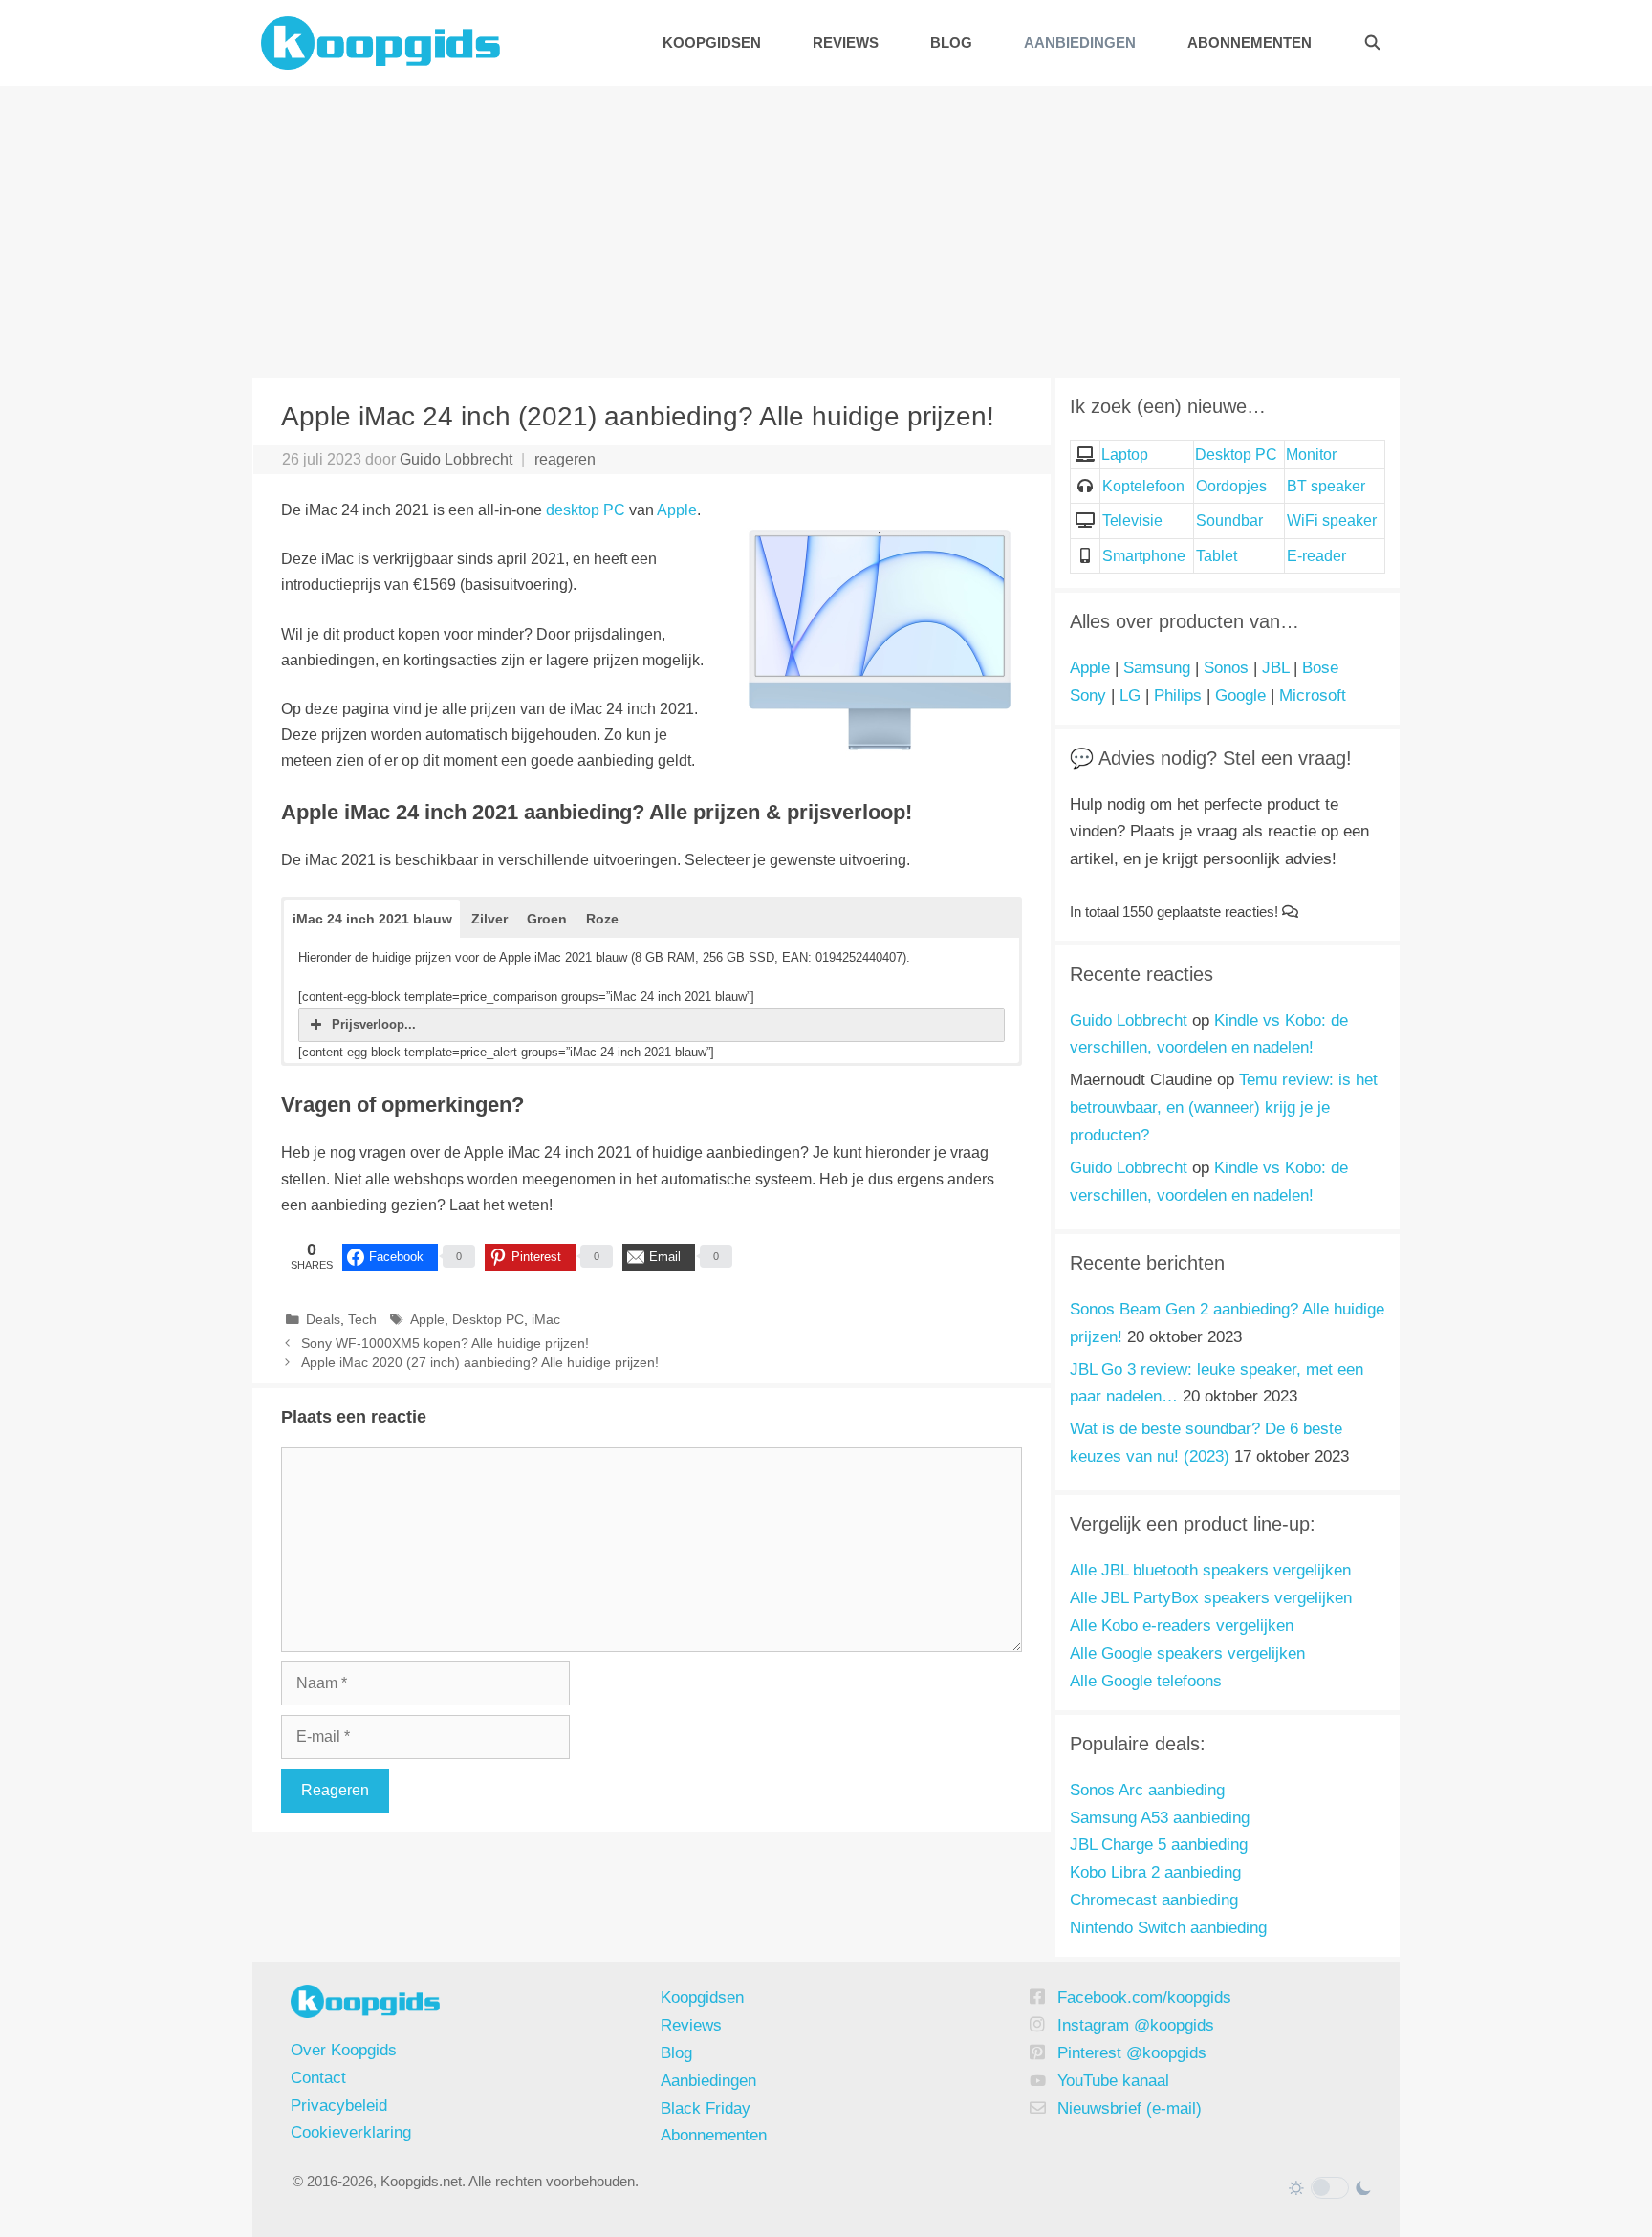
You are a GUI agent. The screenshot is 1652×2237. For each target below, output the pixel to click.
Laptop (1125, 455)
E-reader (1316, 556)
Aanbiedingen (1080, 43)
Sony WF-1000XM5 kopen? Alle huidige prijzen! (445, 1344)
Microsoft (1313, 695)
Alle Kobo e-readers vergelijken (1182, 1626)
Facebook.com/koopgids (1144, 1998)
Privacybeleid (339, 2106)
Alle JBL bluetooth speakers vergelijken (1210, 1570)
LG (1130, 695)
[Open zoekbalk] (1372, 43)
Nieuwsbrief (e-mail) (1130, 2108)
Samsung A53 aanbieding (1160, 1818)
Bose (1320, 668)
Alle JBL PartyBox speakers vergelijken (1211, 1598)
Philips (1178, 695)
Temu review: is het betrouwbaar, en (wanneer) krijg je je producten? (1224, 1108)
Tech (362, 1320)
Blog (951, 43)
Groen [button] (547, 919)
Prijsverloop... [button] (374, 1024)
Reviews (846, 43)
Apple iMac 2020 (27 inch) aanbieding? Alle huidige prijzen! (480, 1363)
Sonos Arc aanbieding (1147, 1790)
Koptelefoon (1143, 486)
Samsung (1157, 668)
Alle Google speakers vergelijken (1187, 1653)
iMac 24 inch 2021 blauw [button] (372, 919)
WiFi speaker (1332, 521)
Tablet (1217, 556)
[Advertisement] (826, 229)
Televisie (1132, 521)
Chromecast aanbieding (1154, 1900)
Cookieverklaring (351, 2132)
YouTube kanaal (1113, 2081)
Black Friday (706, 2108)
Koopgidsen (712, 43)
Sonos (1226, 668)
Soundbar (1229, 521)
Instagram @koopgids (1136, 2025)
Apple (677, 510)
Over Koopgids (344, 2050)
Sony (1088, 695)
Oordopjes (1231, 486)
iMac (546, 1320)
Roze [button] (602, 919)
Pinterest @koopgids (1132, 2053)
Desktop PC (488, 1320)
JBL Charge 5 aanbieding (1159, 1845)
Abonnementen (1250, 43)
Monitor (1311, 455)
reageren (565, 459)
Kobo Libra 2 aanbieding (1155, 1872)
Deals (323, 1320)
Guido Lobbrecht (1129, 1021)
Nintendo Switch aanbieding (1168, 1928)
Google (1240, 695)
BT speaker (1326, 486)
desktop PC (586, 510)
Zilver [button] (489, 919)
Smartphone (1144, 556)
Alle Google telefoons (1146, 1681)
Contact (318, 2078)
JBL (1275, 668)
